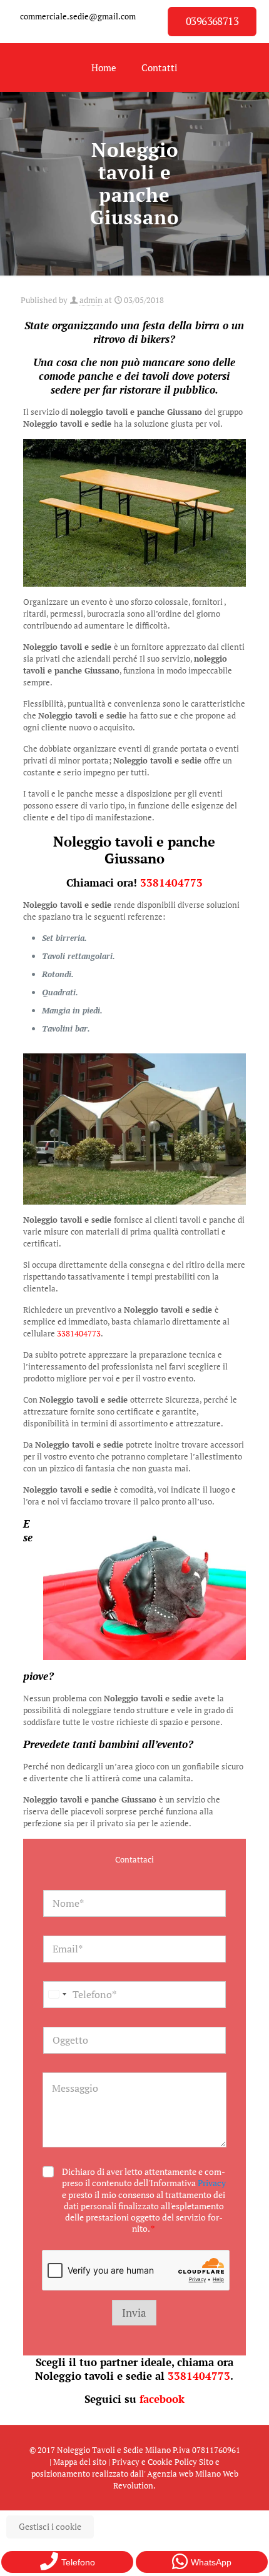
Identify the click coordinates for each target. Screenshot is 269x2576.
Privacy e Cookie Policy (155, 2462)
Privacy (212, 2183)
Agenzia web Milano (184, 2474)
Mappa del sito (80, 2462)
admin (91, 300)
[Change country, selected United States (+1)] (57, 1995)
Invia (134, 2313)
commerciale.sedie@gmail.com (78, 16)
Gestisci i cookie (50, 2526)
